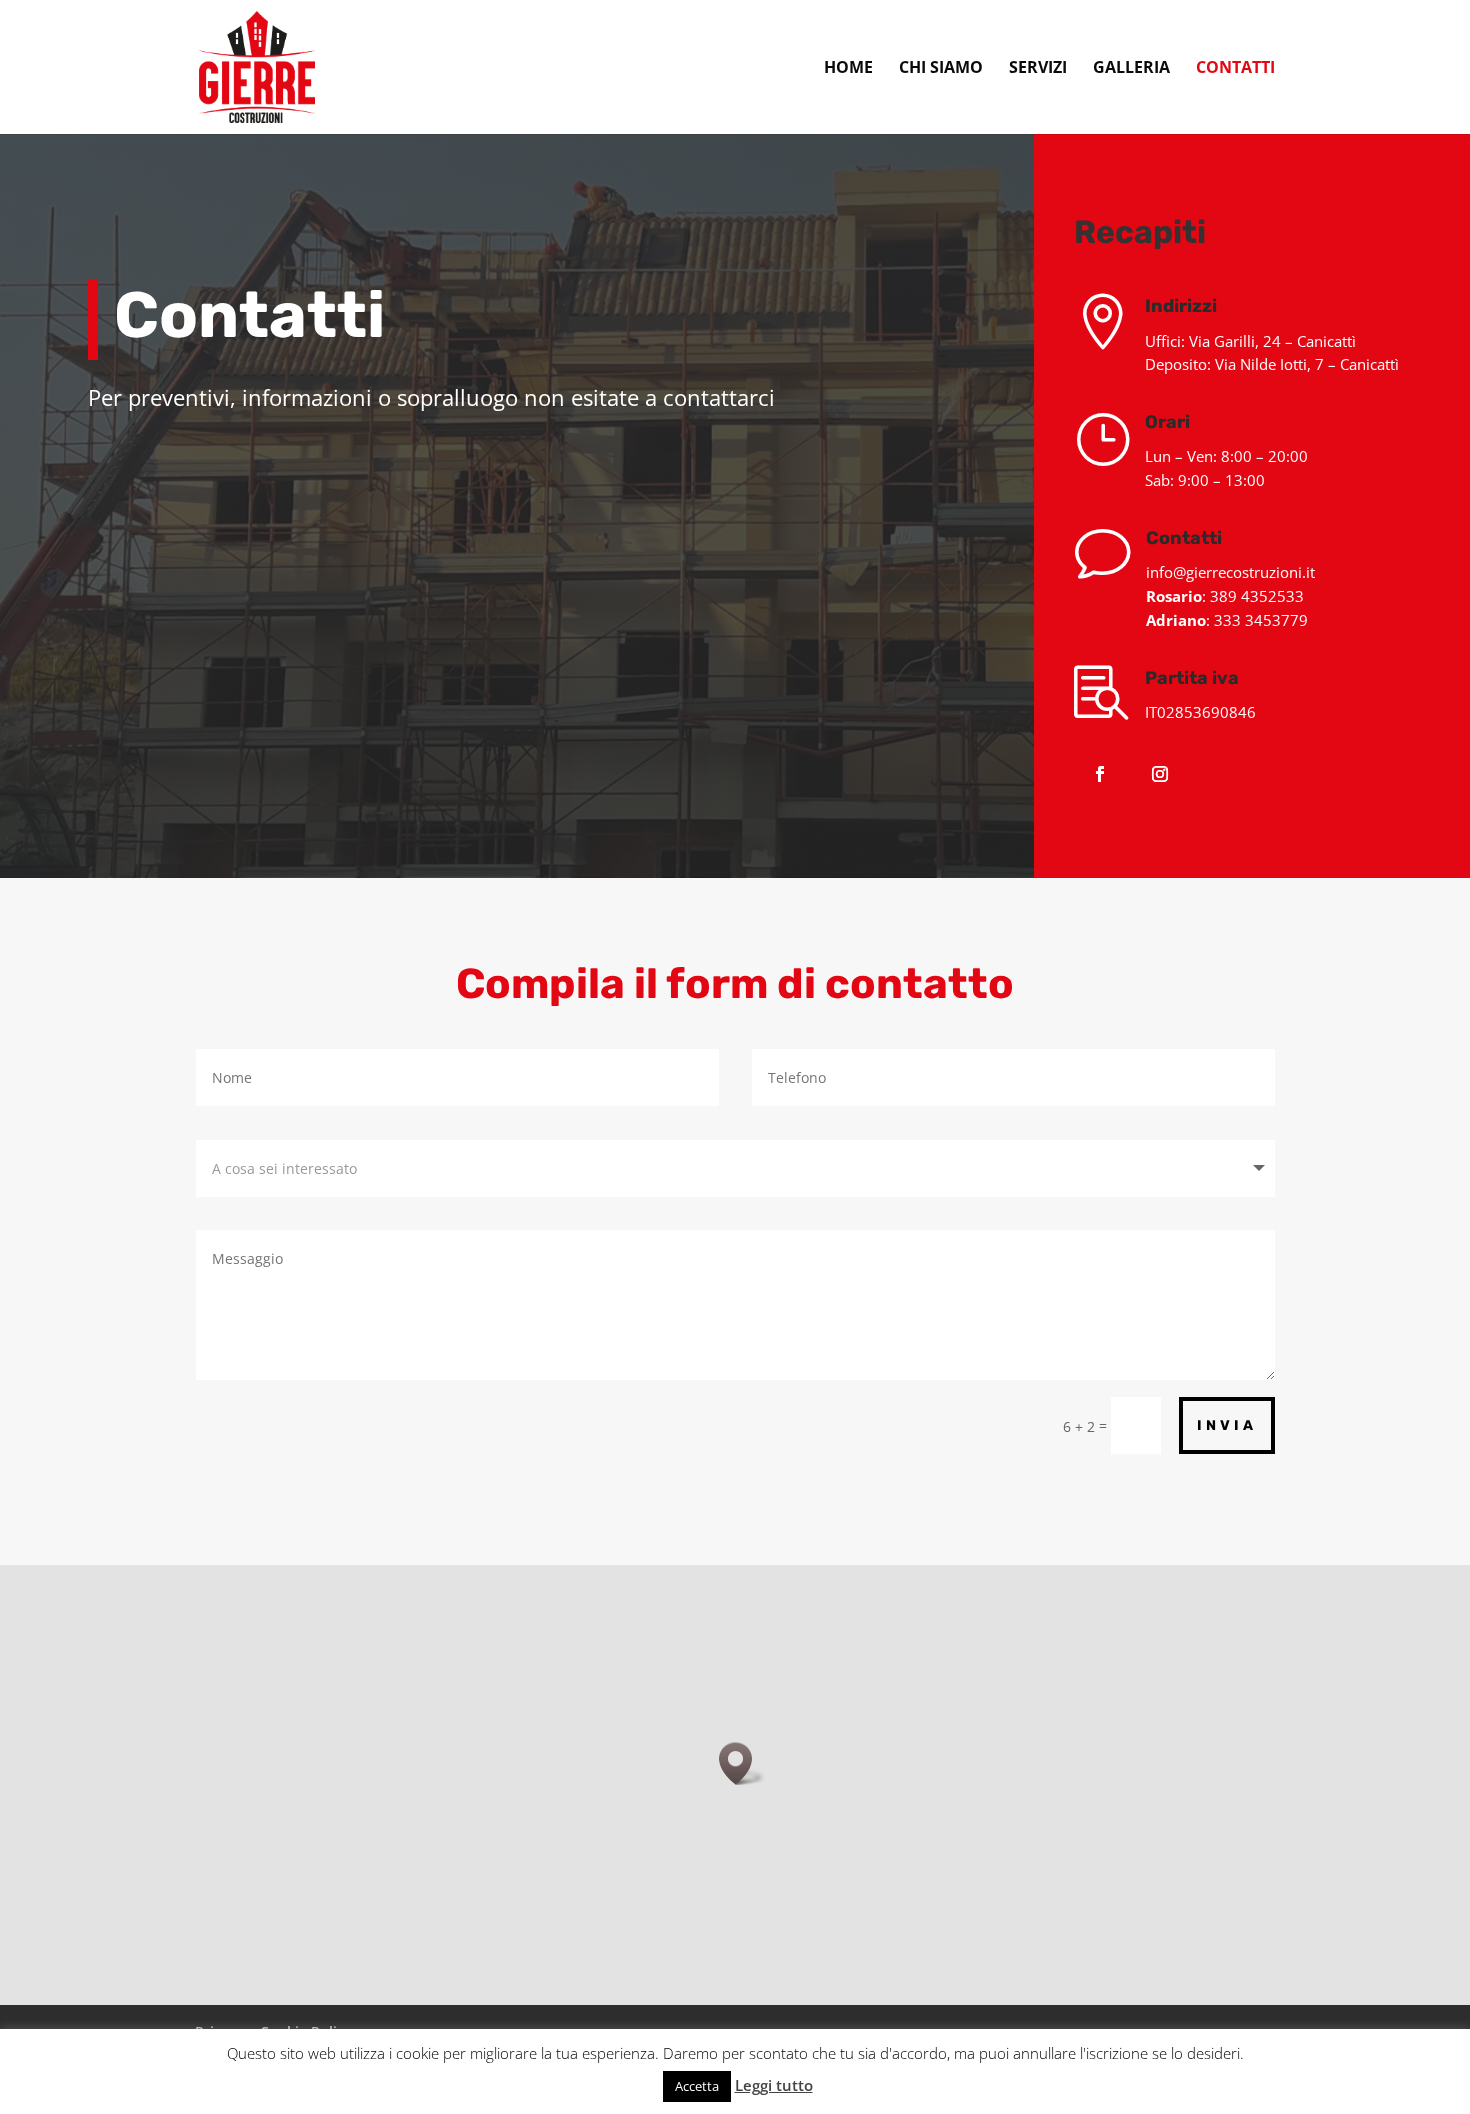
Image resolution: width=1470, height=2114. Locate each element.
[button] (742, 1763)
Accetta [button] (697, 2086)
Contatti (1235, 69)
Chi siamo (941, 69)
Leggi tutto (774, 2085)
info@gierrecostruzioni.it (1230, 572)
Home (848, 69)
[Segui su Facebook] (1100, 774)
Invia (1227, 1425)
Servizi (1038, 69)
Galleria (1131, 69)
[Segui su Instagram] (1160, 774)
